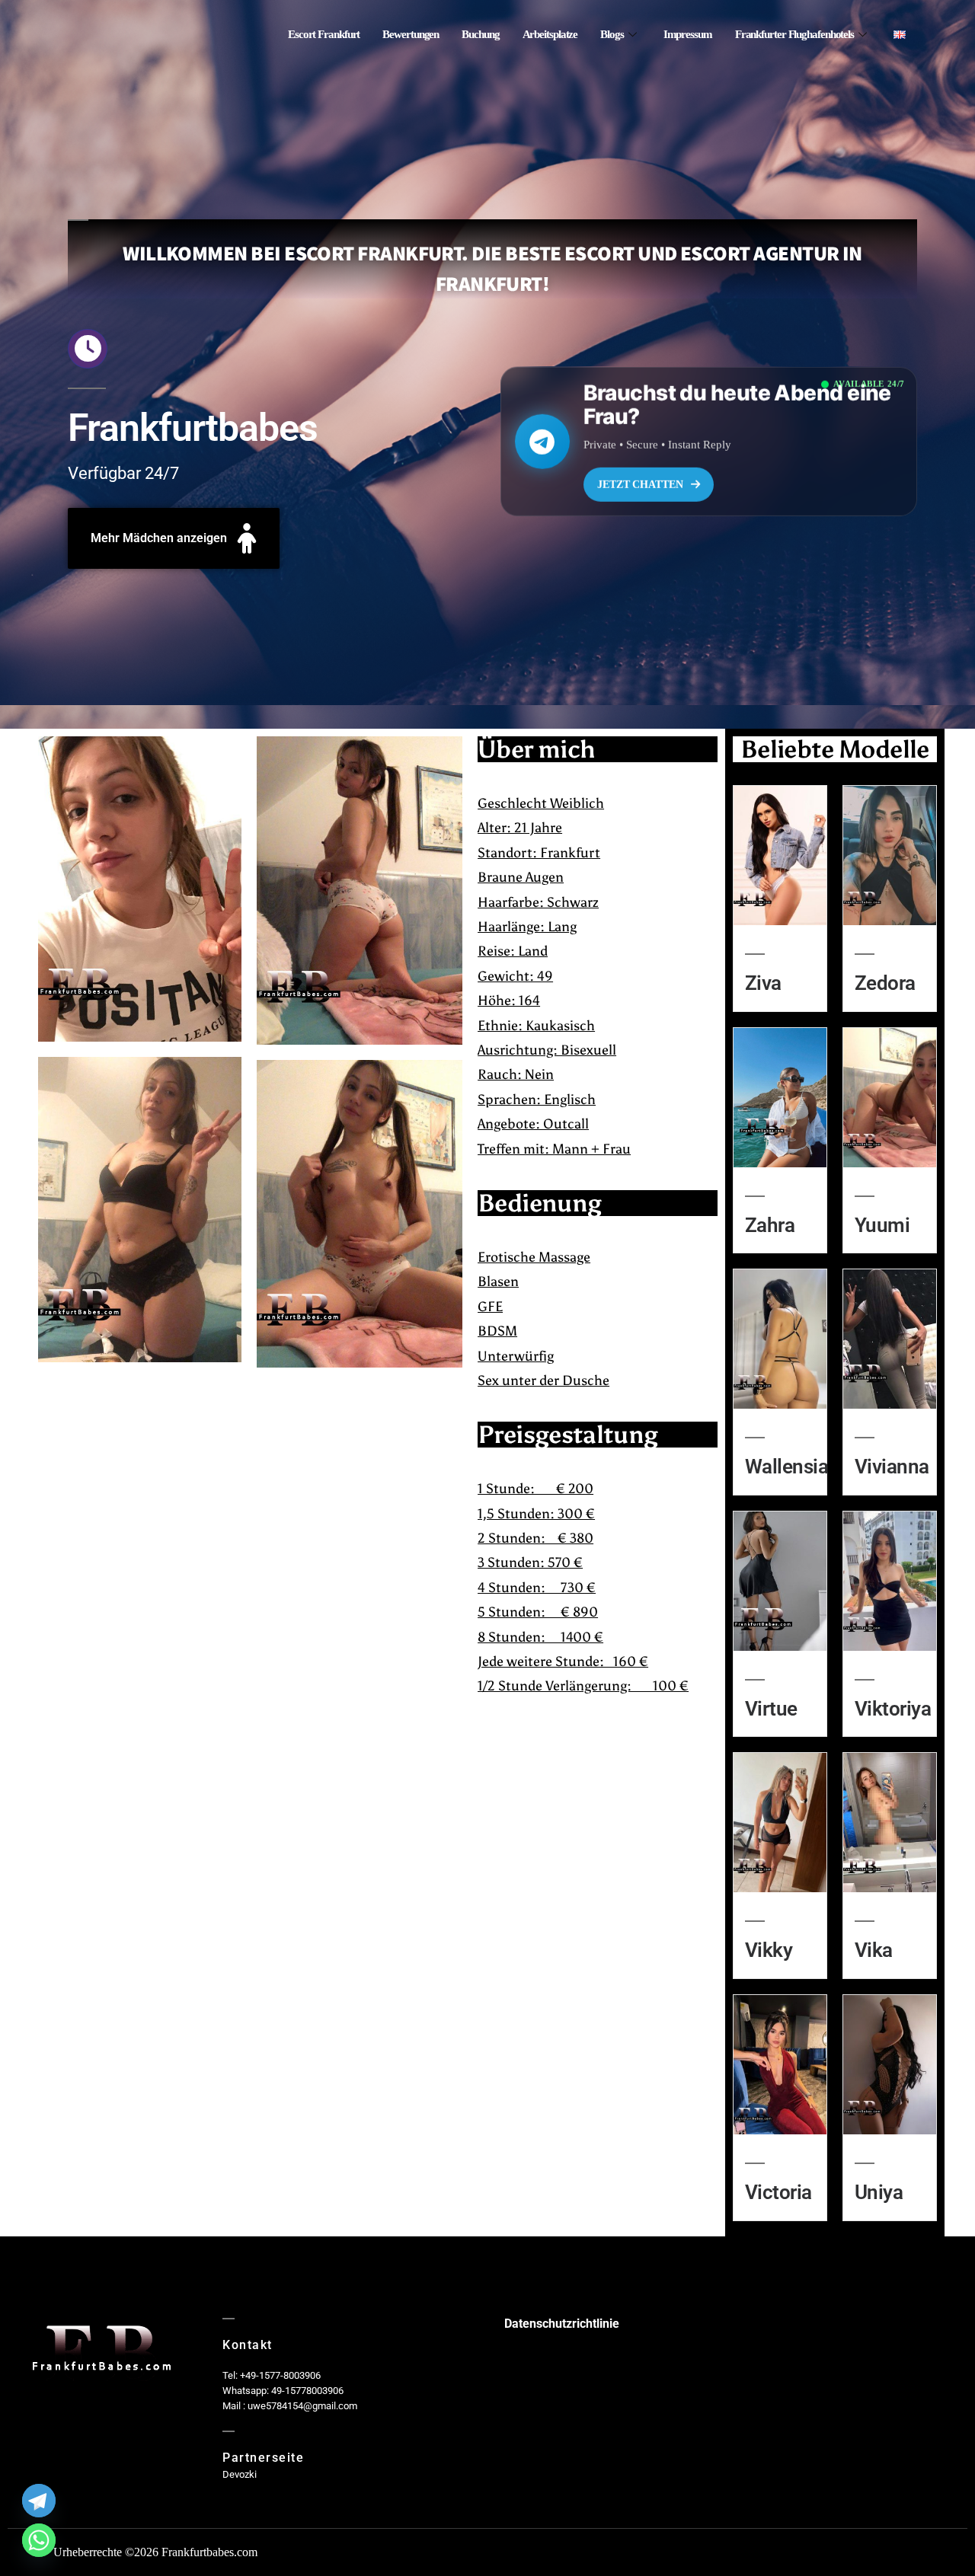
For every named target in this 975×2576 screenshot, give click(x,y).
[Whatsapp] (39, 2540)
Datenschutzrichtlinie (562, 2324)
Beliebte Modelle (835, 749)
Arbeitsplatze (550, 35)
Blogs (612, 35)
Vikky (769, 1950)
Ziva (763, 983)
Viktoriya (893, 1709)
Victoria (778, 2192)
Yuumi (882, 1225)
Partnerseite (263, 2458)
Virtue (771, 1709)
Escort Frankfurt (324, 35)
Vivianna (892, 1467)
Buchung (480, 35)
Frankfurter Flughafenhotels (794, 35)
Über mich (536, 749)
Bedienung (539, 1203)
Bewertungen (411, 35)
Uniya (879, 2192)
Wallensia (786, 1467)
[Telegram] (39, 2501)
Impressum (688, 35)
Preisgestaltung (567, 1435)
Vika (874, 1950)
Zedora (885, 983)
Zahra (770, 1225)
